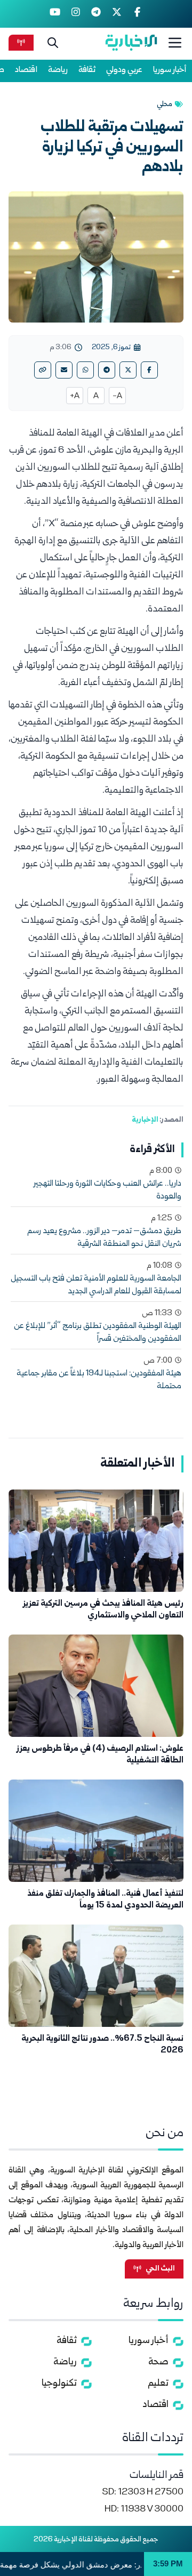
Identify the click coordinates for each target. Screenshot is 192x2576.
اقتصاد (26, 70)
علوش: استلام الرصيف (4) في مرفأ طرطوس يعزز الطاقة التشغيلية (100, 1755)
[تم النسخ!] (43, 370)
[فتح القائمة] (175, 43)
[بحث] (53, 43)
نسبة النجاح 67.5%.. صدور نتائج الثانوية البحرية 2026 (102, 2045)
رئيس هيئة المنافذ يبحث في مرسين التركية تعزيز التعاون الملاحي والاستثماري (103, 1610)
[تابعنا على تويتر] (117, 14)
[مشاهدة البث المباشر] (21, 42)
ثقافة (87, 70)
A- (117, 397)
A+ (75, 397)
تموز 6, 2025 (111, 348)
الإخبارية (145, 1120)
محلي (165, 104)
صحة (158, 2362)
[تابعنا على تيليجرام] (96, 14)
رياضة (58, 70)
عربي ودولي (124, 70)
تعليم (158, 2384)
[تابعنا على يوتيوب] (55, 14)
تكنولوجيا (59, 2384)
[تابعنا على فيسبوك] (137, 14)
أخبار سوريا (170, 70)
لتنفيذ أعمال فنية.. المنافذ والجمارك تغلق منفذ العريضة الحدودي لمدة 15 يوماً (105, 1900)
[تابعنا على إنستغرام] (75, 14)
